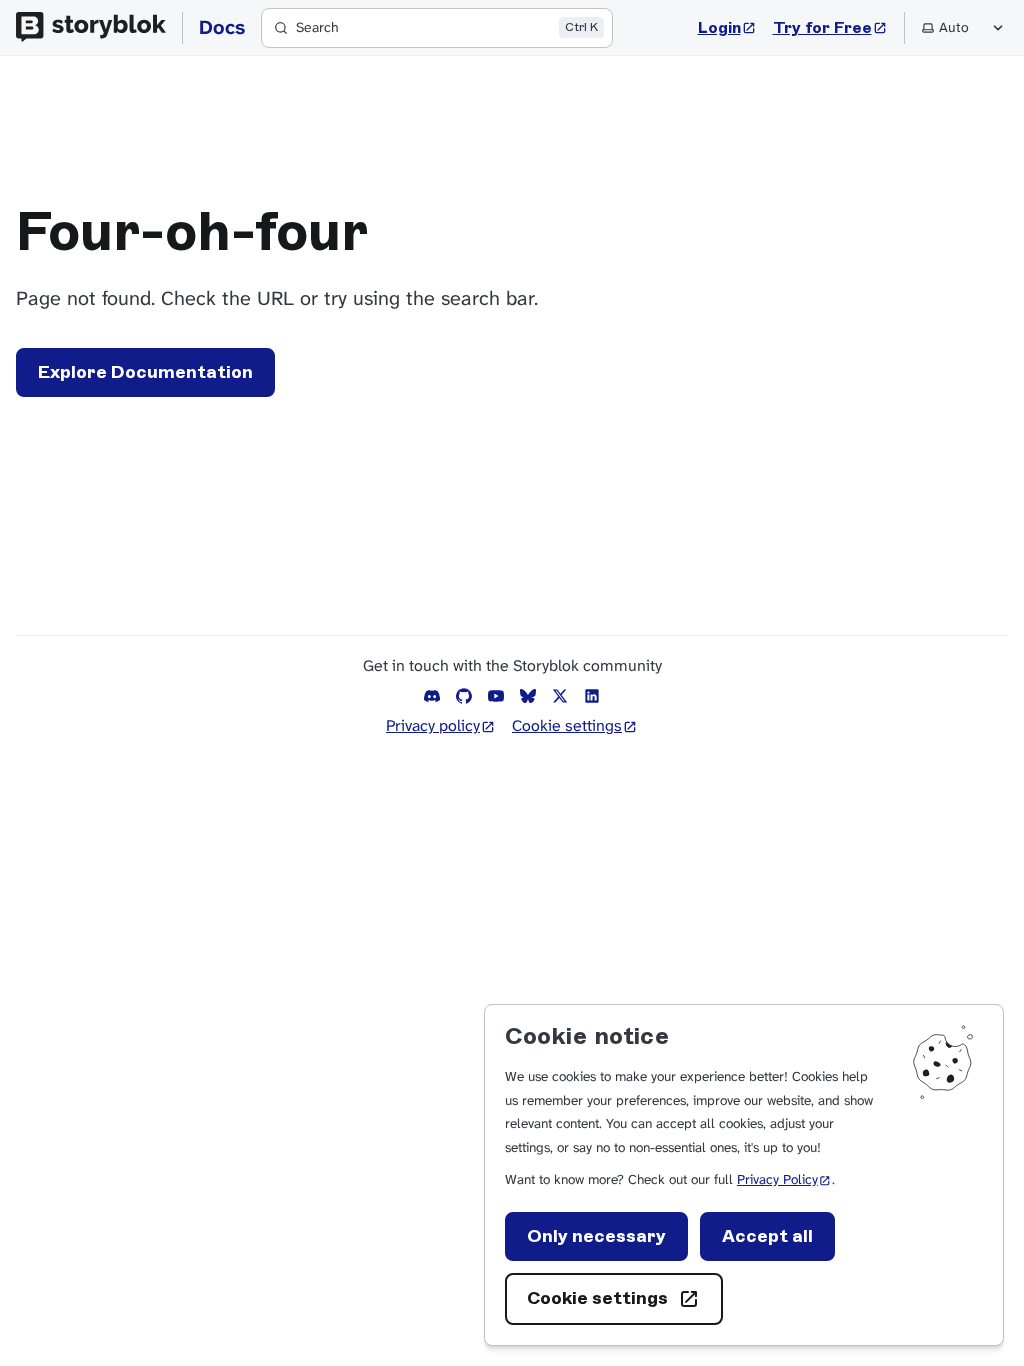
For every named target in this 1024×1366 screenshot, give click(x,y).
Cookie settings (597, 1298)
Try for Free (830, 27)
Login (727, 27)
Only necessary (596, 1236)
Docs (222, 27)
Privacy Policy (784, 1179)
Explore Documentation (145, 372)
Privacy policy (441, 725)
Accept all (767, 1236)
